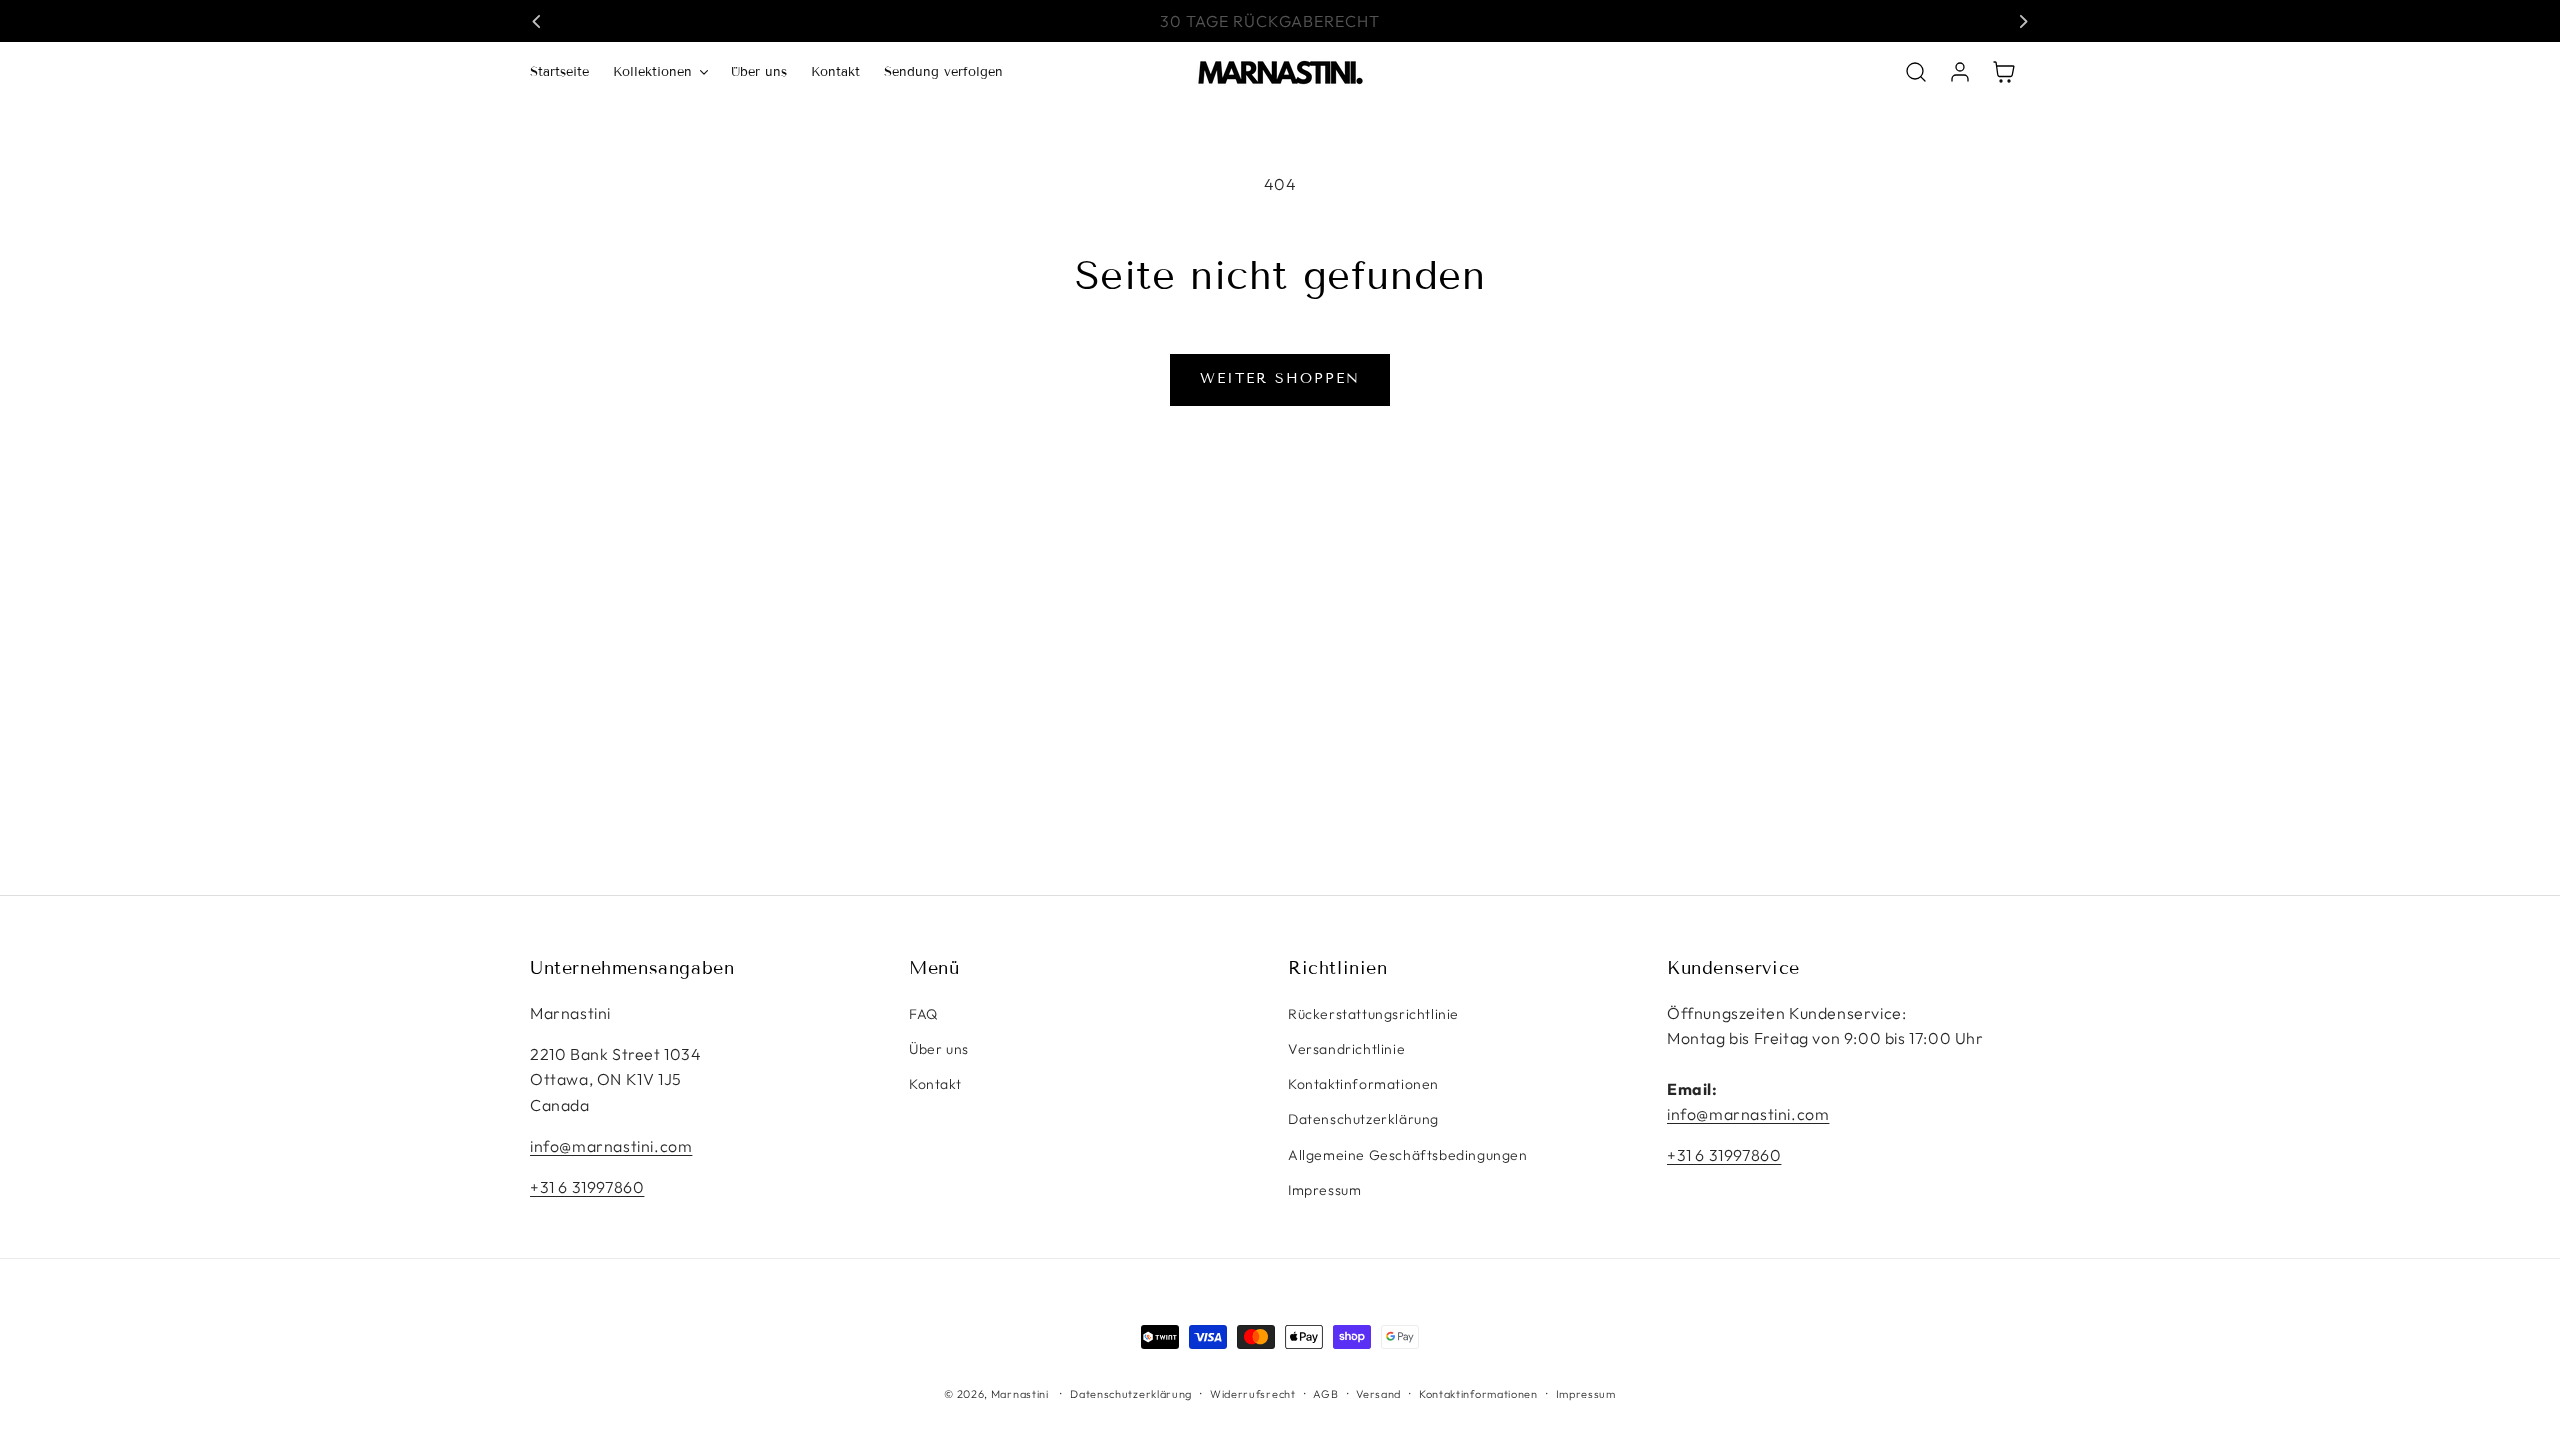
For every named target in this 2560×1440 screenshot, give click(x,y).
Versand (1378, 1394)
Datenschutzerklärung (1363, 1119)
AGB (1325, 1394)
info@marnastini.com (611, 1146)
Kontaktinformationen (1363, 1084)
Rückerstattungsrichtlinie (1373, 1014)
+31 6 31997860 (587, 1187)
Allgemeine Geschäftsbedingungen (1408, 1155)
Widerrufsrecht (1253, 1394)
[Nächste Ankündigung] (2023, 21)
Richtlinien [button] (1338, 968)
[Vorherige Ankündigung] (537, 21)
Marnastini (1020, 1394)
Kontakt (935, 1084)
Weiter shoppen (1280, 378)
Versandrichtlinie (1346, 1049)
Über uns (939, 1049)
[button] (660, 72)
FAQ (923, 1014)
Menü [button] (934, 968)
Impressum (1324, 1190)
